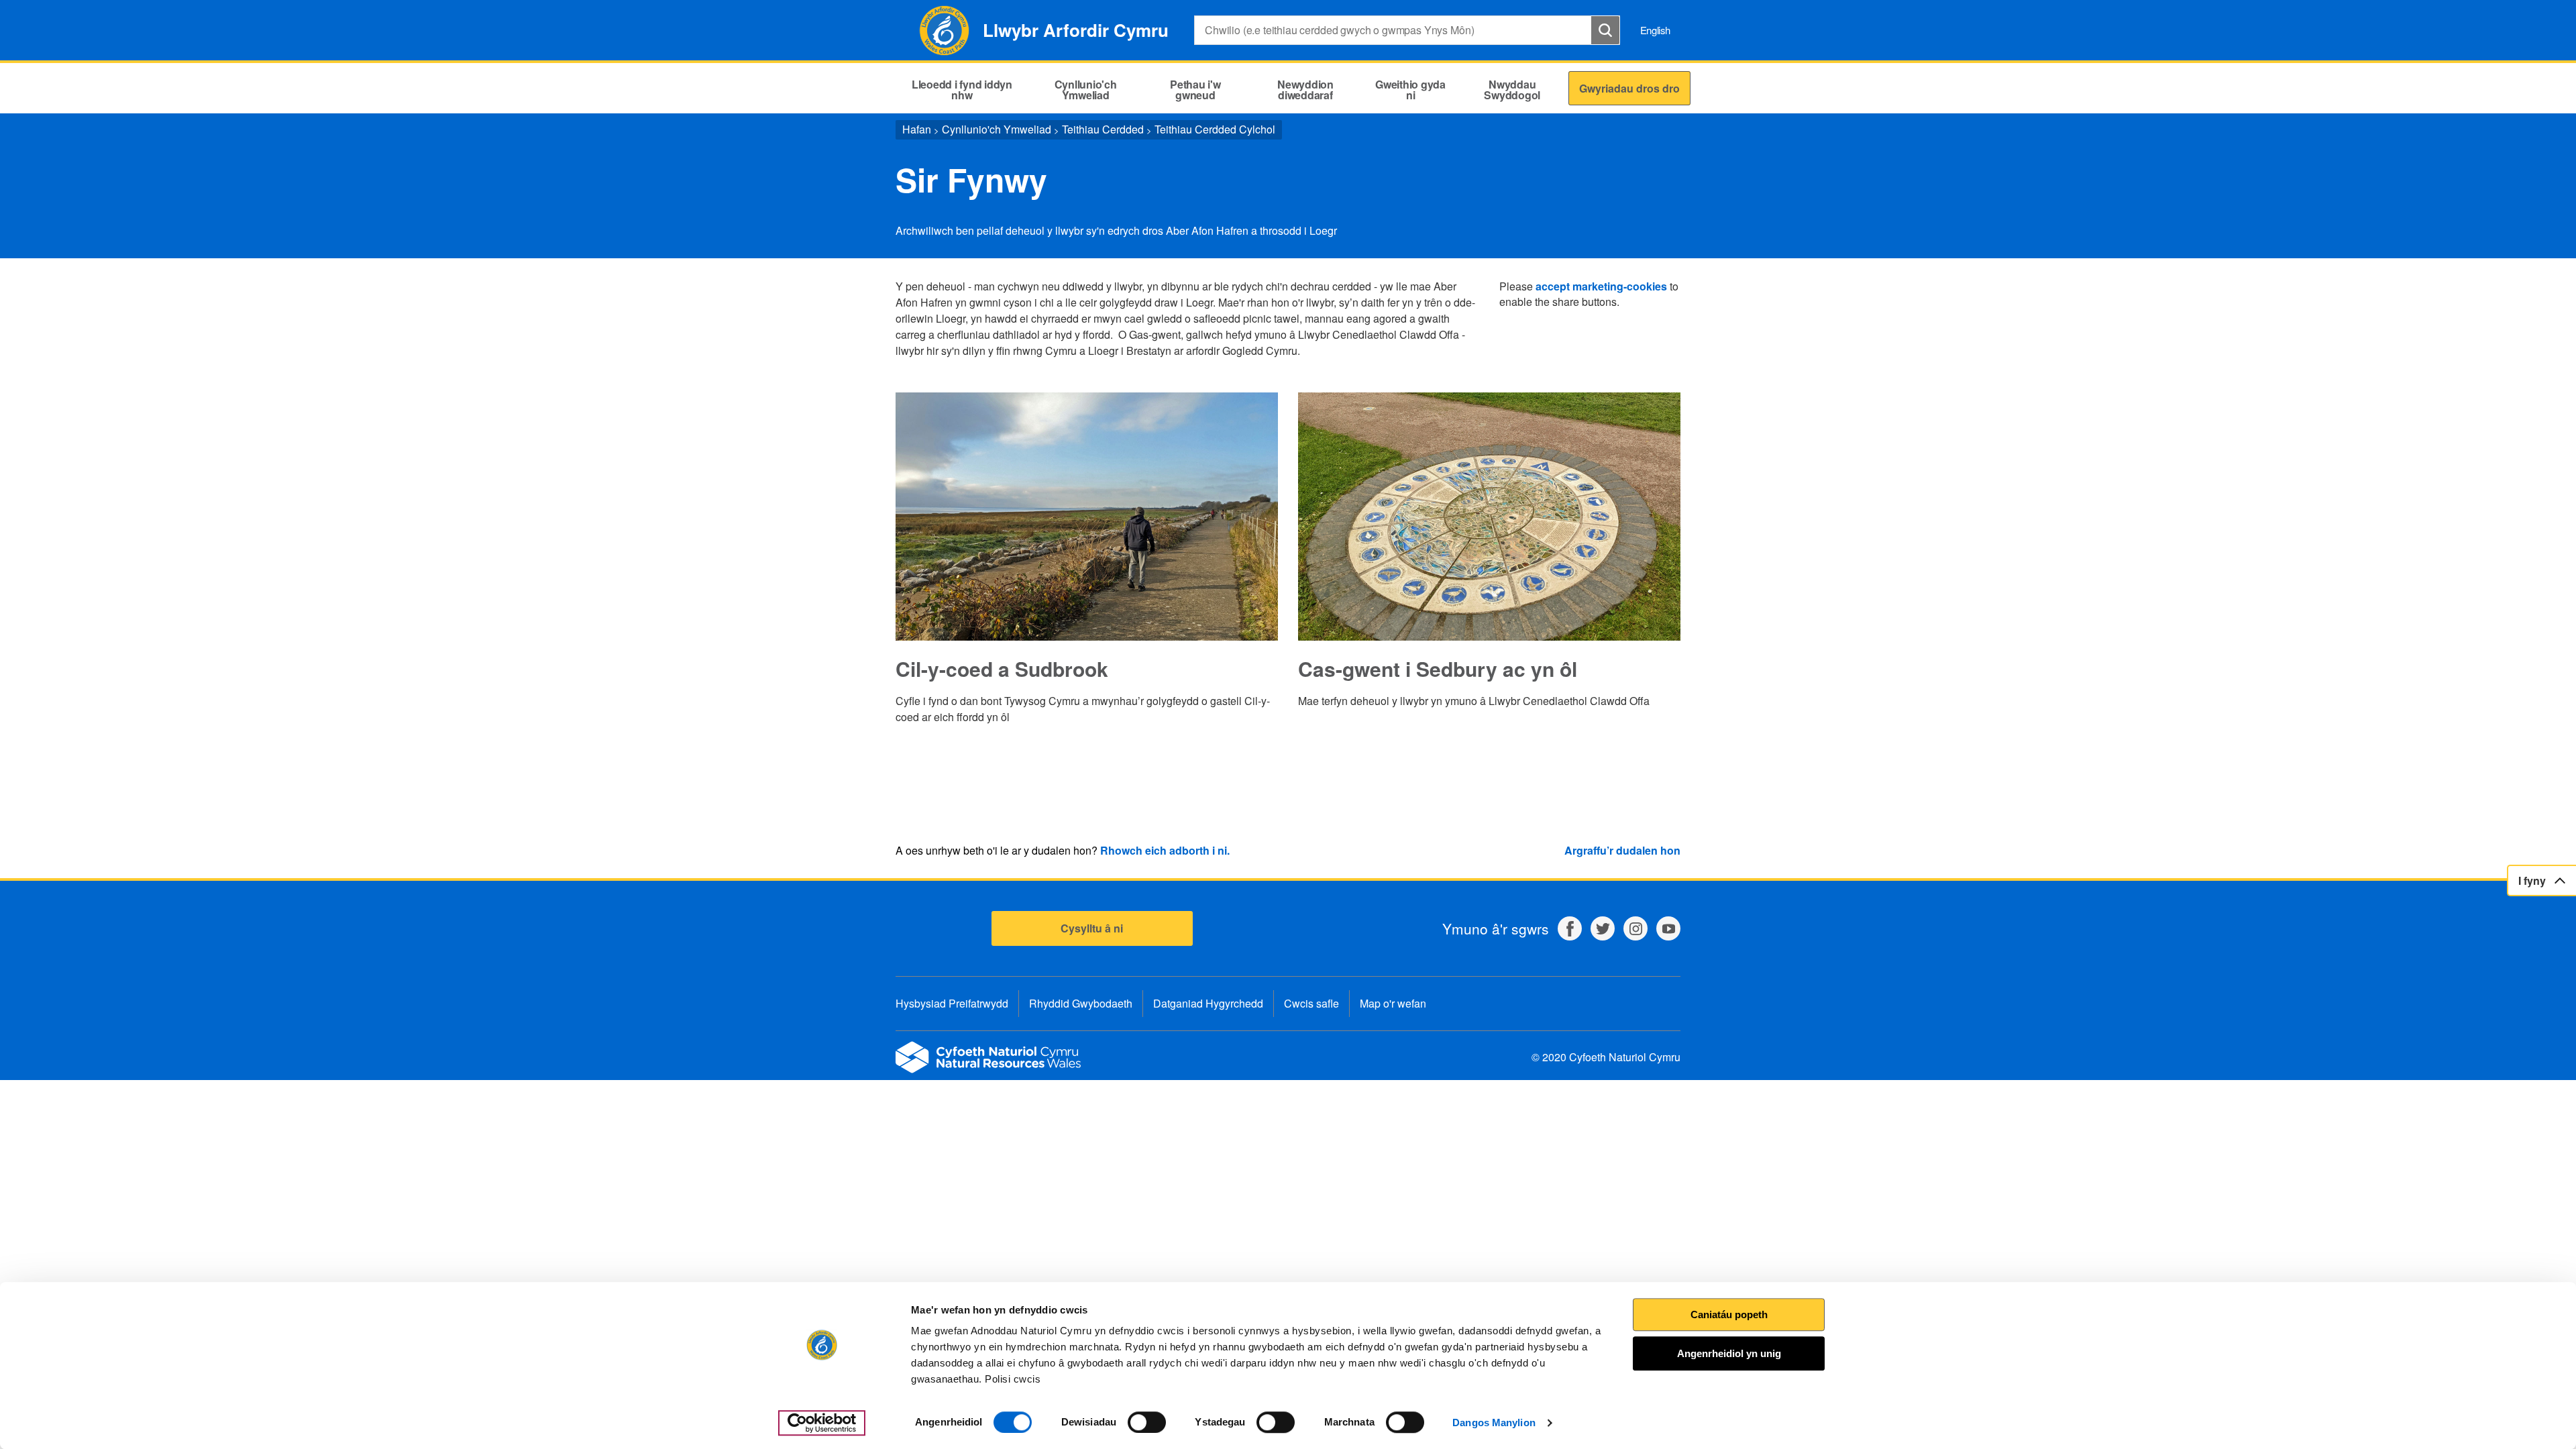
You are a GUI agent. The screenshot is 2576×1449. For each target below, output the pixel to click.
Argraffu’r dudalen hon (1622, 850)
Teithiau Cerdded (1103, 129)
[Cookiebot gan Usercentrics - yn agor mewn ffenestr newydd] (822, 1423)
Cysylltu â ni (1092, 928)
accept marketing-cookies (1601, 286)
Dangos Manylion (1494, 1423)
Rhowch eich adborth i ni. (1165, 850)
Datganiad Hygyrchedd (1208, 1003)
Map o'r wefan (1393, 1003)
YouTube (1668, 928)
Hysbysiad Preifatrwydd (952, 1003)
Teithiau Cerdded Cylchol (1215, 129)
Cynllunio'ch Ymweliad (997, 129)
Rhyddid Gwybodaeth (1081, 1003)
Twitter (1603, 928)
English (1655, 30)
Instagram (1635, 928)
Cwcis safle (1311, 1003)
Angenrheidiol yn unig (1729, 1353)
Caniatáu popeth (1729, 1314)
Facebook (1570, 928)
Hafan (917, 129)
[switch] (1147, 1422)
